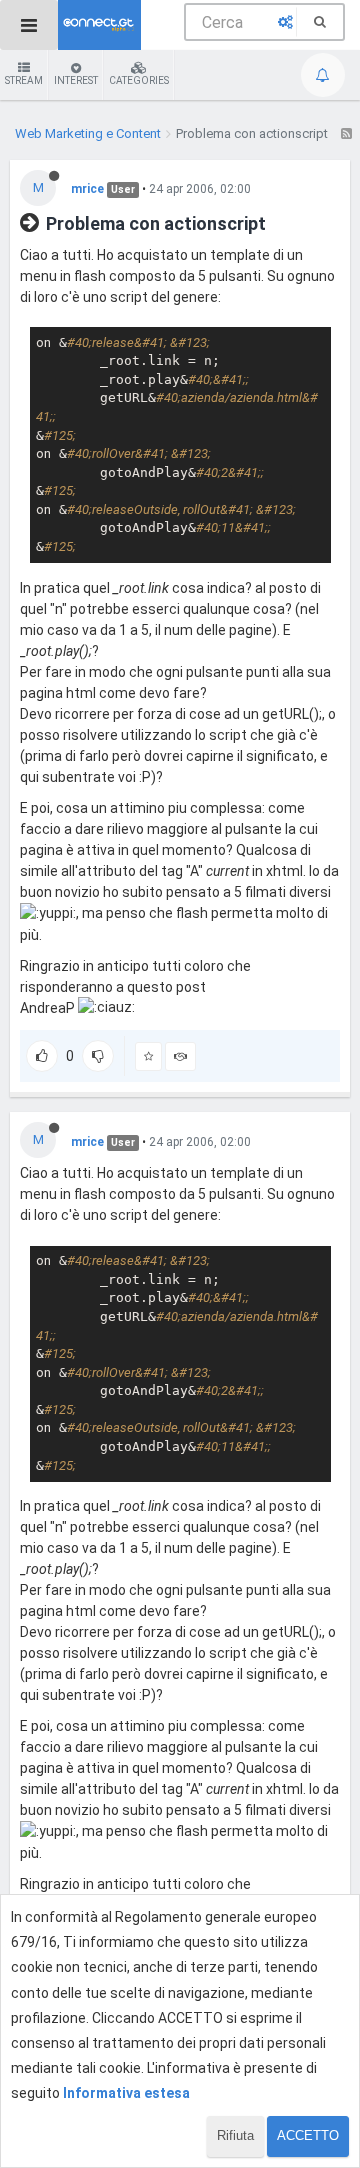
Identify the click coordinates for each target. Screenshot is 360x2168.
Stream (24, 80)
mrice (87, 189)
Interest (76, 80)
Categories (139, 80)
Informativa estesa (126, 2093)
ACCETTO (308, 2135)
